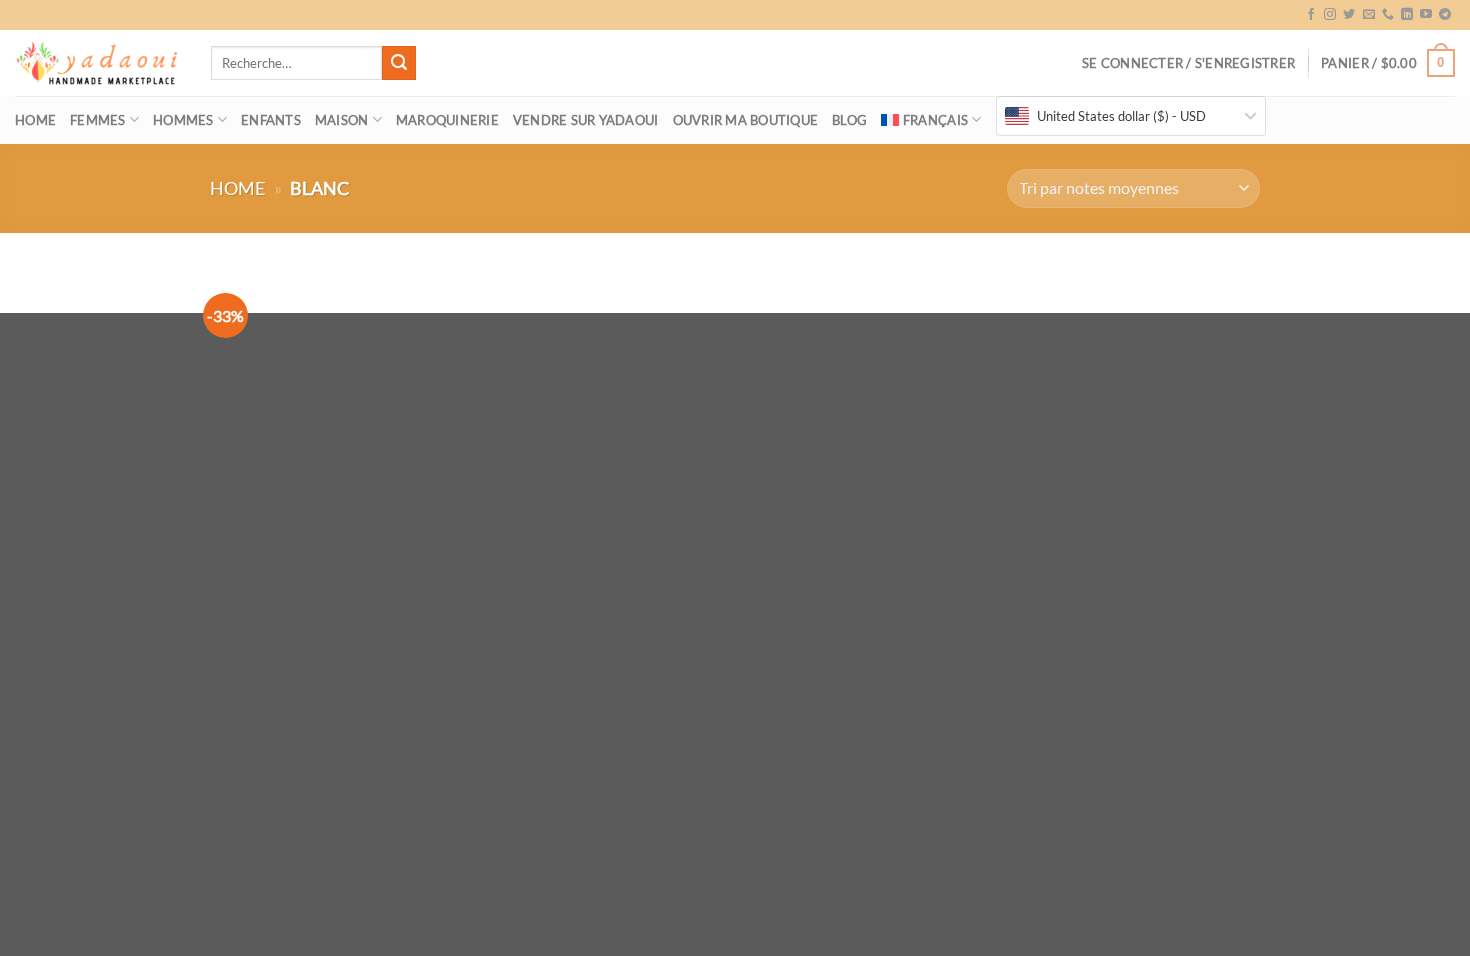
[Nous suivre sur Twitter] (1349, 15)
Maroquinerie (447, 120)
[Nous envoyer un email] (1369, 15)
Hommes (183, 120)
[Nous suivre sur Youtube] (1426, 15)
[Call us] (1388, 15)
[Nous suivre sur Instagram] (1330, 15)
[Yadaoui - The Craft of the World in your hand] (98, 63)
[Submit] (399, 63)
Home (35, 120)
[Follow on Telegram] (1445, 15)
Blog (849, 120)
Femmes (98, 120)
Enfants (271, 120)
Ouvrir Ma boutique (746, 120)
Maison (342, 120)
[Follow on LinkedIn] (1407, 15)
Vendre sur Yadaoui (586, 120)
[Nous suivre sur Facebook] (1311, 15)
